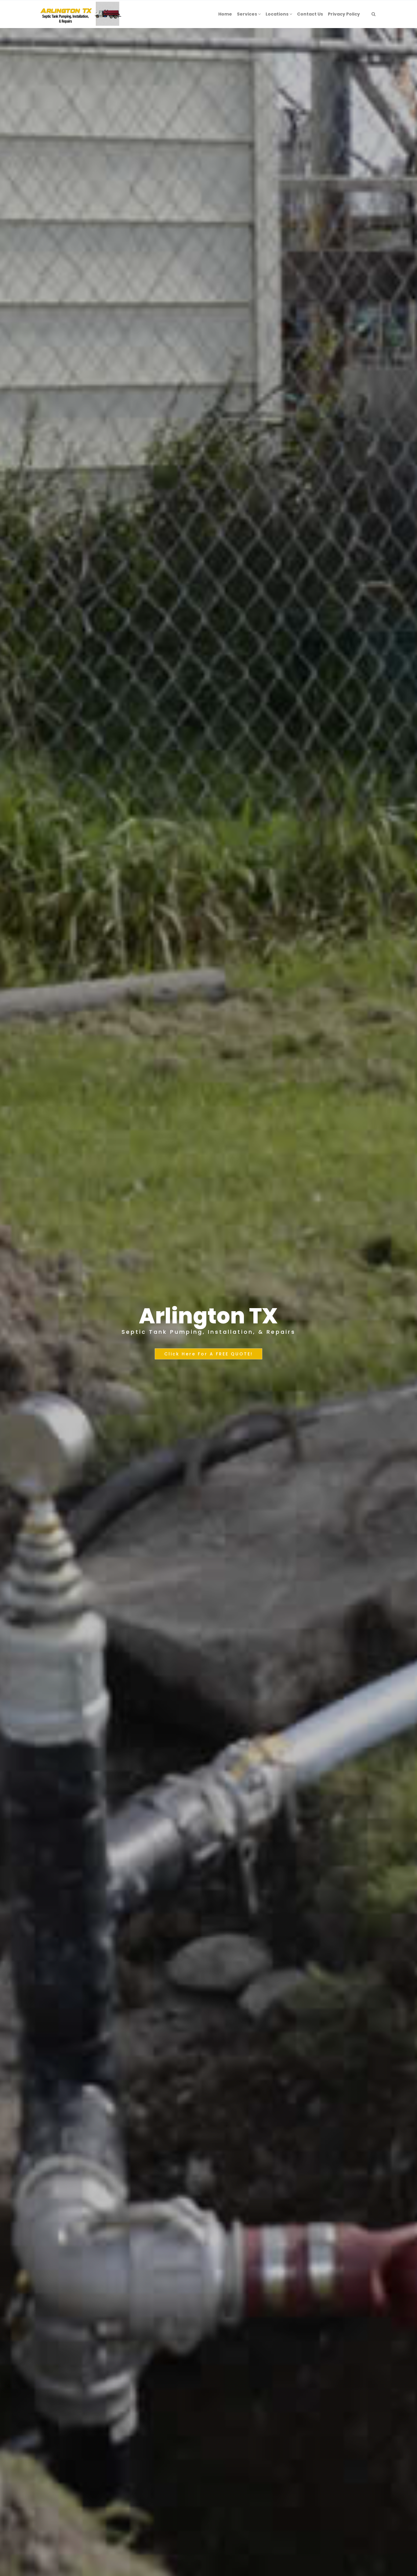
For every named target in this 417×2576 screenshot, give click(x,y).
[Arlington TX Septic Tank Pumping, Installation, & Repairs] (81, 14)
